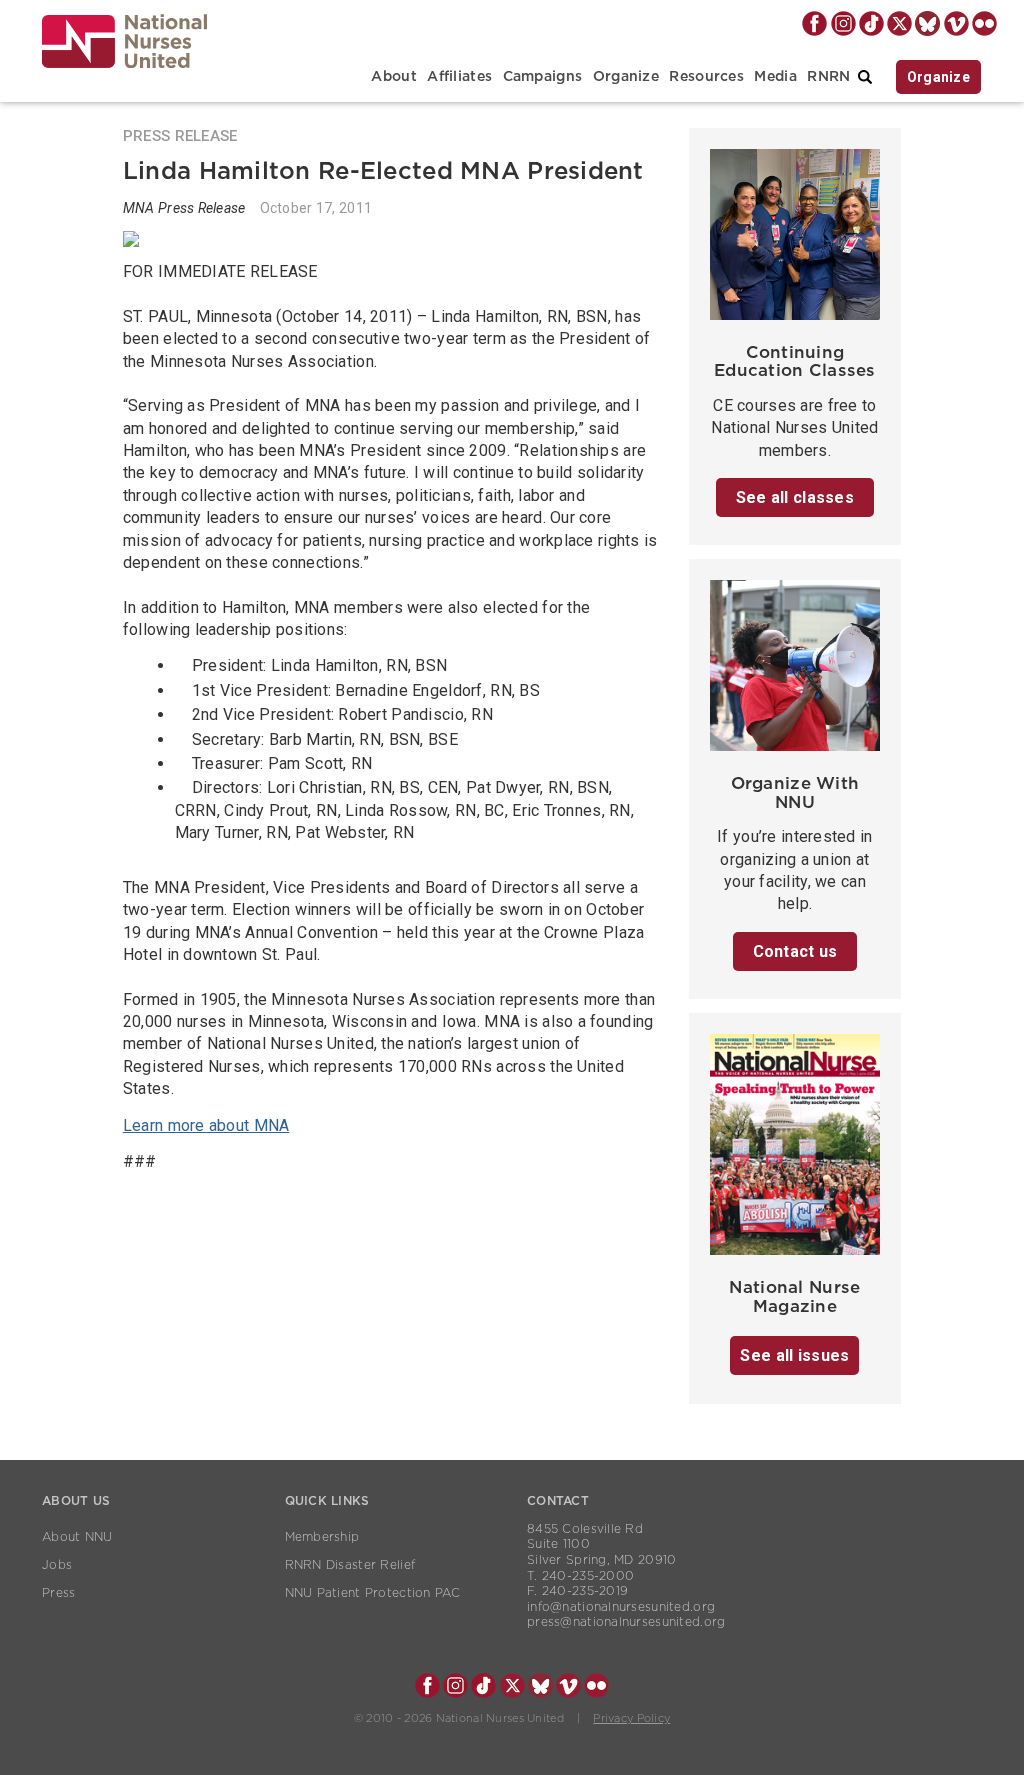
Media (775, 77)
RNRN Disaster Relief (350, 1565)
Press (58, 1593)
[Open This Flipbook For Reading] (795, 1150)
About (393, 77)
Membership (322, 1537)
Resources (706, 77)
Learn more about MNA (206, 1125)
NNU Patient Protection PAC (373, 1593)
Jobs (57, 1565)
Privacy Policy (631, 1718)
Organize (626, 77)
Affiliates (459, 77)
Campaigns (543, 77)
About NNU (77, 1537)
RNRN (828, 77)
